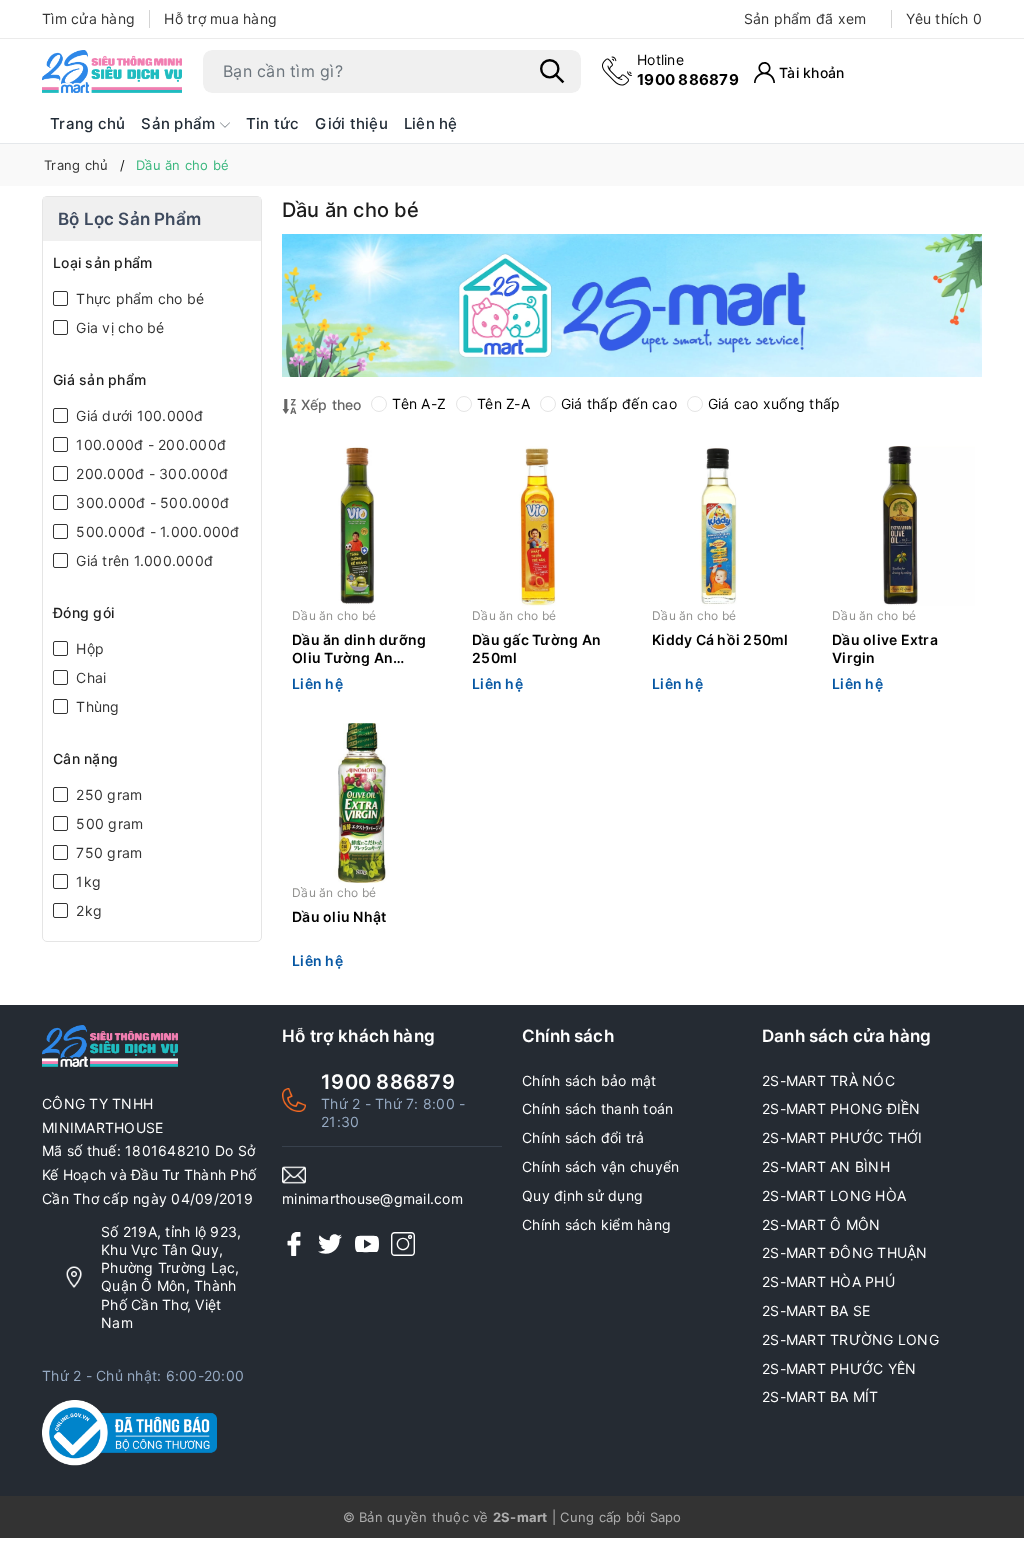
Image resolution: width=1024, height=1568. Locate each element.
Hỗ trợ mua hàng (220, 18)
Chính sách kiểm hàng (596, 1224)
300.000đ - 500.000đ (150, 502)
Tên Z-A (503, 403)
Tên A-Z (419, 403)
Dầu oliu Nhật (339, 916)
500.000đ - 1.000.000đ (156, 531)
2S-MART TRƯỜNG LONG (850, 1339)
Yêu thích (944, 18)
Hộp (88, 648)
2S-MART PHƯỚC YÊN (839, 1368)
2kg (87, 910)
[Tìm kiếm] (552, 71)
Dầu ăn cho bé (334, 615)
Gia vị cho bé (118, 327)
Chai (89, 677)
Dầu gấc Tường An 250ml (536, 648)
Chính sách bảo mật (589, 1080)
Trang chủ (87, 123)
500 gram (107, 823)
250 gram (107, 794)
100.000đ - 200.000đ (149, 444)
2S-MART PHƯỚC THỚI (842, 1137)
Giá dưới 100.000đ (138, 415)
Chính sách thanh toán (597, 1108)
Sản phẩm (180, 123)
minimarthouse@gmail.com (372, 1198)
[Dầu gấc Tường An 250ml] (542, 526)
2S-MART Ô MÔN (821, 1224)
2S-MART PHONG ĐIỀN (841, 1108)
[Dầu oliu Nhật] (362, 803)
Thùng (96, 706)
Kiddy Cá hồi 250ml (720, 639)
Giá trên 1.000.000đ (142, 560)
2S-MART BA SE (816, 1310)
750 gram (107, 852)
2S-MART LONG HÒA (834, 1195)
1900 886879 (688, 69)
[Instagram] (403, 1243)
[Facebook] (294, 1243)
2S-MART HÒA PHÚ (828, 1281)
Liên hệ (431, 123)
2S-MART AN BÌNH (826, 1166)
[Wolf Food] (632, 305)
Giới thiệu (351, 123)
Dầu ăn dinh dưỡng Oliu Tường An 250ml (359, 650)
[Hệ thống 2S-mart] (112, 71)
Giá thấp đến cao (619, 403)
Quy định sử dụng (582, 1195)
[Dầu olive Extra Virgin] (902, 526)
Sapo (666, 1517)
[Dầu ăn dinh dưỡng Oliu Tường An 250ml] (362, 526)
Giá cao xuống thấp (774, 403)
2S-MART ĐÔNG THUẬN (845, 1252)
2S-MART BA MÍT (820, 1396)
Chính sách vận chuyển (600, 1166)
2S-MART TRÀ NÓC (828, 1080)
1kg (86, 881)
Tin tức (273, 123)
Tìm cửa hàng (88, 18)
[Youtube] (367, 1243)
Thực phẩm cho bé (138, 298)
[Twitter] (330, 1243)
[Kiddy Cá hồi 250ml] (722, 526)
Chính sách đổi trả (583, 1137)
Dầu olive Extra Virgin (885, 648)
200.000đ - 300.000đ (150, 473)
